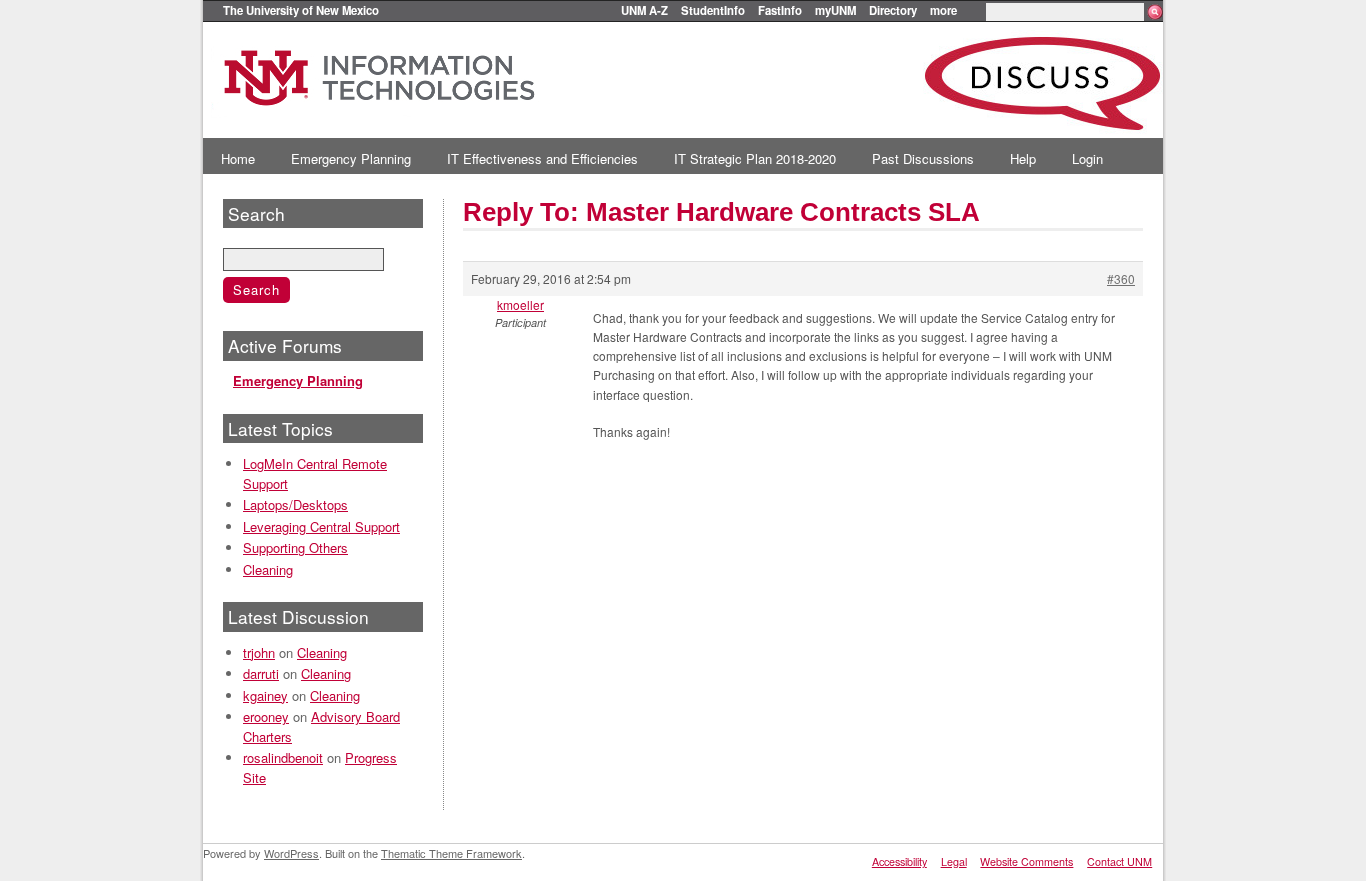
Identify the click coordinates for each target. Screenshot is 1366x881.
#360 (1121, 278)
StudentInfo (713, 10)
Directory (893, 10)
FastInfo (780, 10)
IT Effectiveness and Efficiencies (542, 158)
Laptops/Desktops (295, 504)
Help (1023, 158)
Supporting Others (295, 547)
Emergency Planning (351, 158)
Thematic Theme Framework (451, 853)
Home (238, 158)
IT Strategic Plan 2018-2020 (755, 158)
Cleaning (268, 569)
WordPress (291, 853)
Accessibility (899, 861)
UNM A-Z (644, 10)
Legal (954, 861)
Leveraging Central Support (321, 526)
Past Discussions (923, 158)
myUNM (835, 10)
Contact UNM (1119, 861)
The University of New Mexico (301, 10)
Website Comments (1026, 861)
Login (1087, 158)
